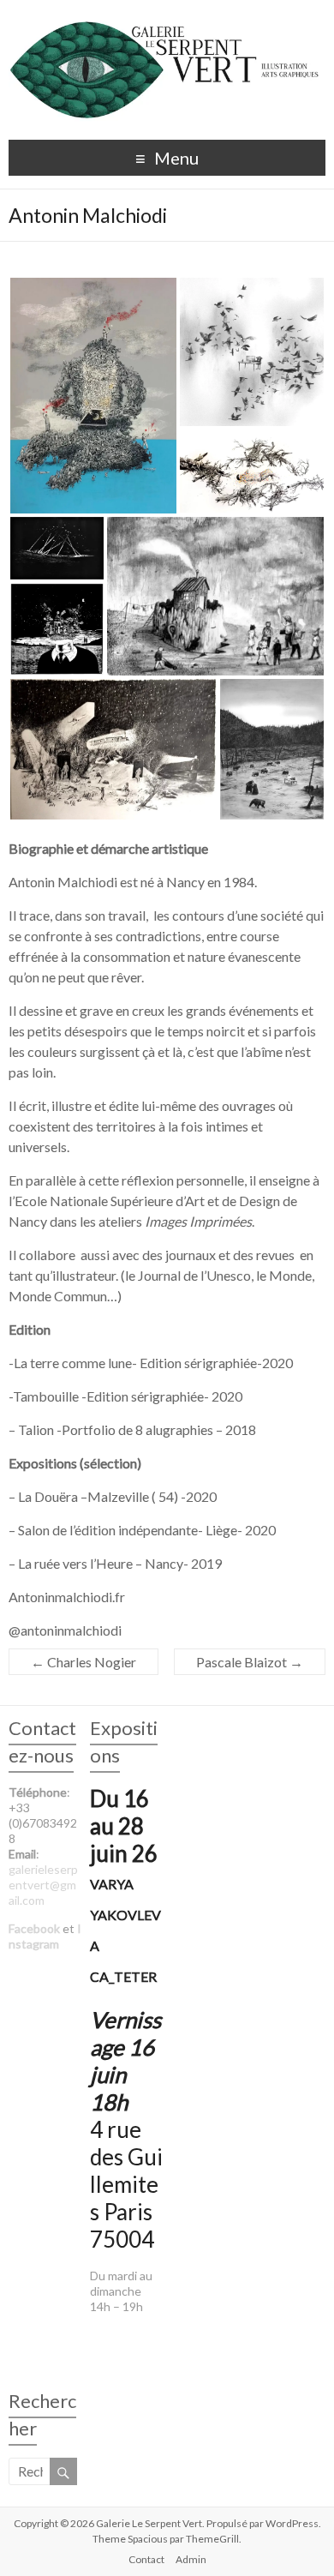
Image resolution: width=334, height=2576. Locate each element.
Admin (191, 2559)
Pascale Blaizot (250, 1662)
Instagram (45, 1936)
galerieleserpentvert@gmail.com (43, 1885)
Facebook (34, 1928)
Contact (146, 2559)
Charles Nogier (83, 1662)
